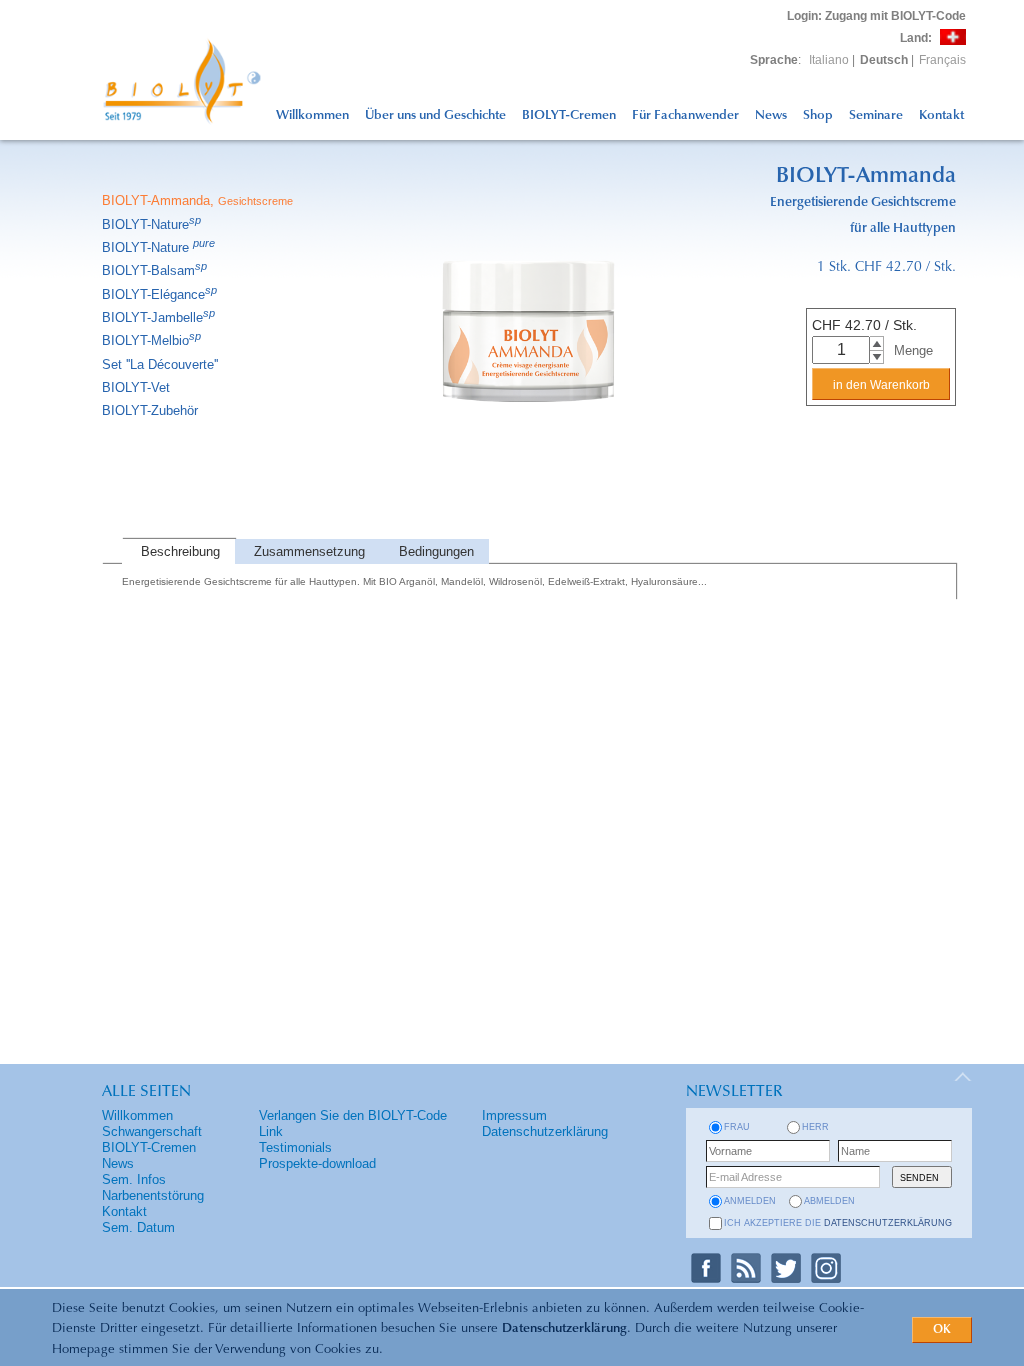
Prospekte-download (317, 1163)
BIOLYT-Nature (151, 224)
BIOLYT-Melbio (151, 340)
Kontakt (941, 115)
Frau (737, 1127)
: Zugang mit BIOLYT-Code (876, 16)
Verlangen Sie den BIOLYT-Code (353, 1115)
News (771, 115)
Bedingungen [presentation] (436, 551)
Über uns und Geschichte (435, 115)
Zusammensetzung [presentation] (309, 551)
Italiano (829, 60)
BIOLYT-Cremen (569, 115)
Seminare (876, 115)
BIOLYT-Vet (136, 387)
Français (942, 60)
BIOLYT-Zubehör (150, 410)
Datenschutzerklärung (564, 1328)
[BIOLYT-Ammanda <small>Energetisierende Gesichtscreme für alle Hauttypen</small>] (529, 534)
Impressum (514, 1115)
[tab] (178, 551)
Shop (818, 115)
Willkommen (312, 115)
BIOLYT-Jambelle (158, 317)
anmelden (750, 1201)
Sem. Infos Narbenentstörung (153, 1187)
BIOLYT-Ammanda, (197, 200)
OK (942, 1330)
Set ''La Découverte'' (160, 364)
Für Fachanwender (685, 115)
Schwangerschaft (152, 1131)
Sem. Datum (138, 1227)
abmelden (829, 1201)
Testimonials (295, 1147)
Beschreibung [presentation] (180, 551)
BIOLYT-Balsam (154, 270)
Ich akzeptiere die (838, 1223)
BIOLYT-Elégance (159, 294)
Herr (815, 1127)
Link (271, 1131)
